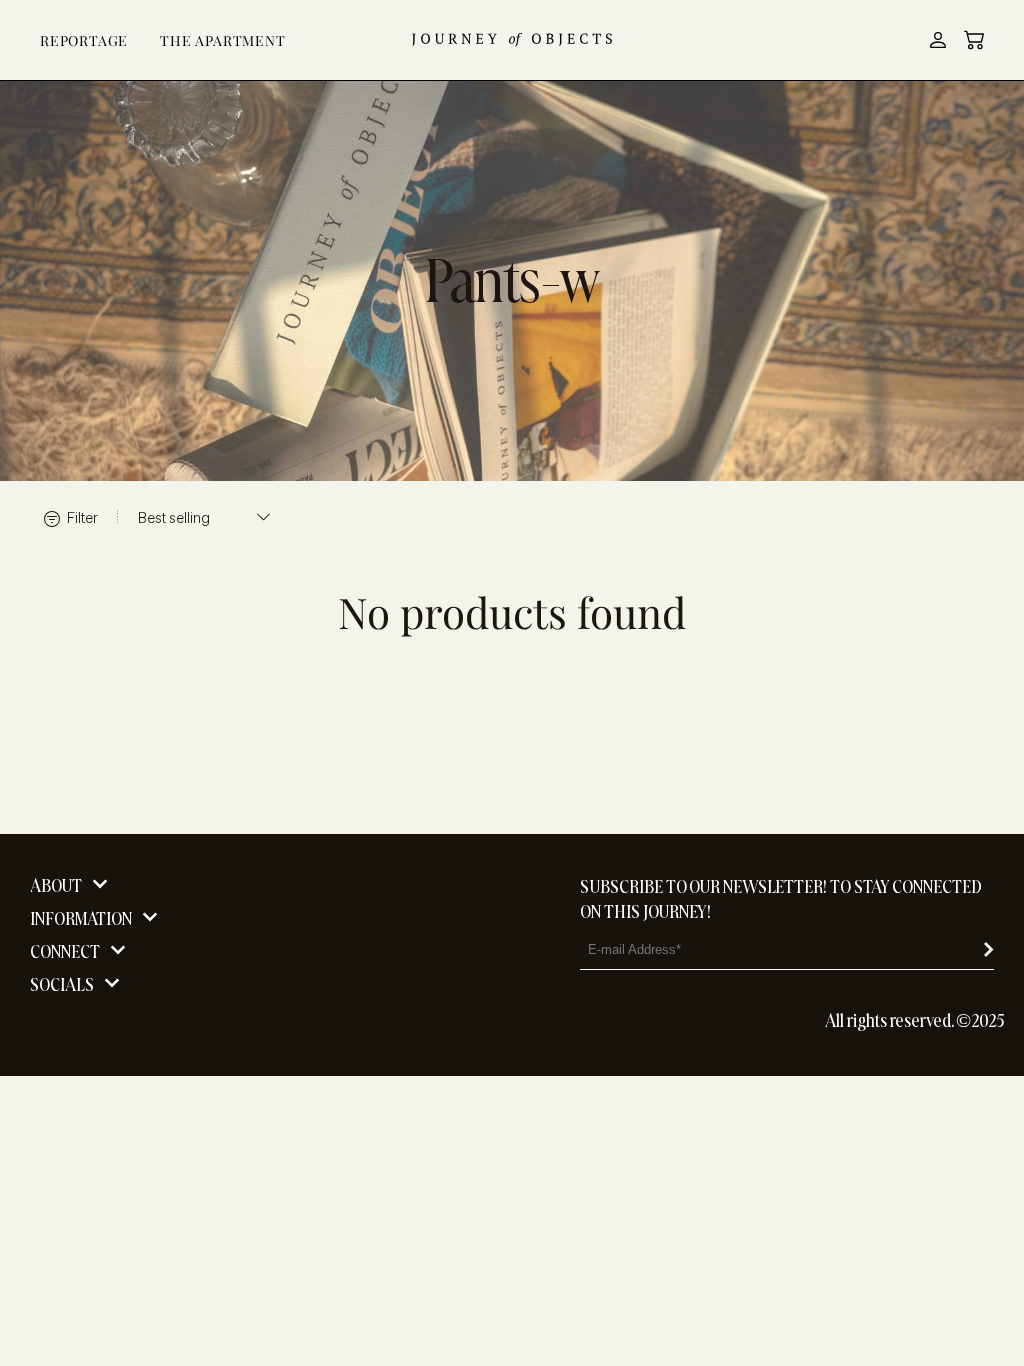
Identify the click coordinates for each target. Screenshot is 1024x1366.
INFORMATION (81, 918)
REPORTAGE (84, 40)
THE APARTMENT (222, 40)
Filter (81, 517)
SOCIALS (62, 984)
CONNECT (65, 951)
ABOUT (56, 885)
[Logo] (512, 40)
